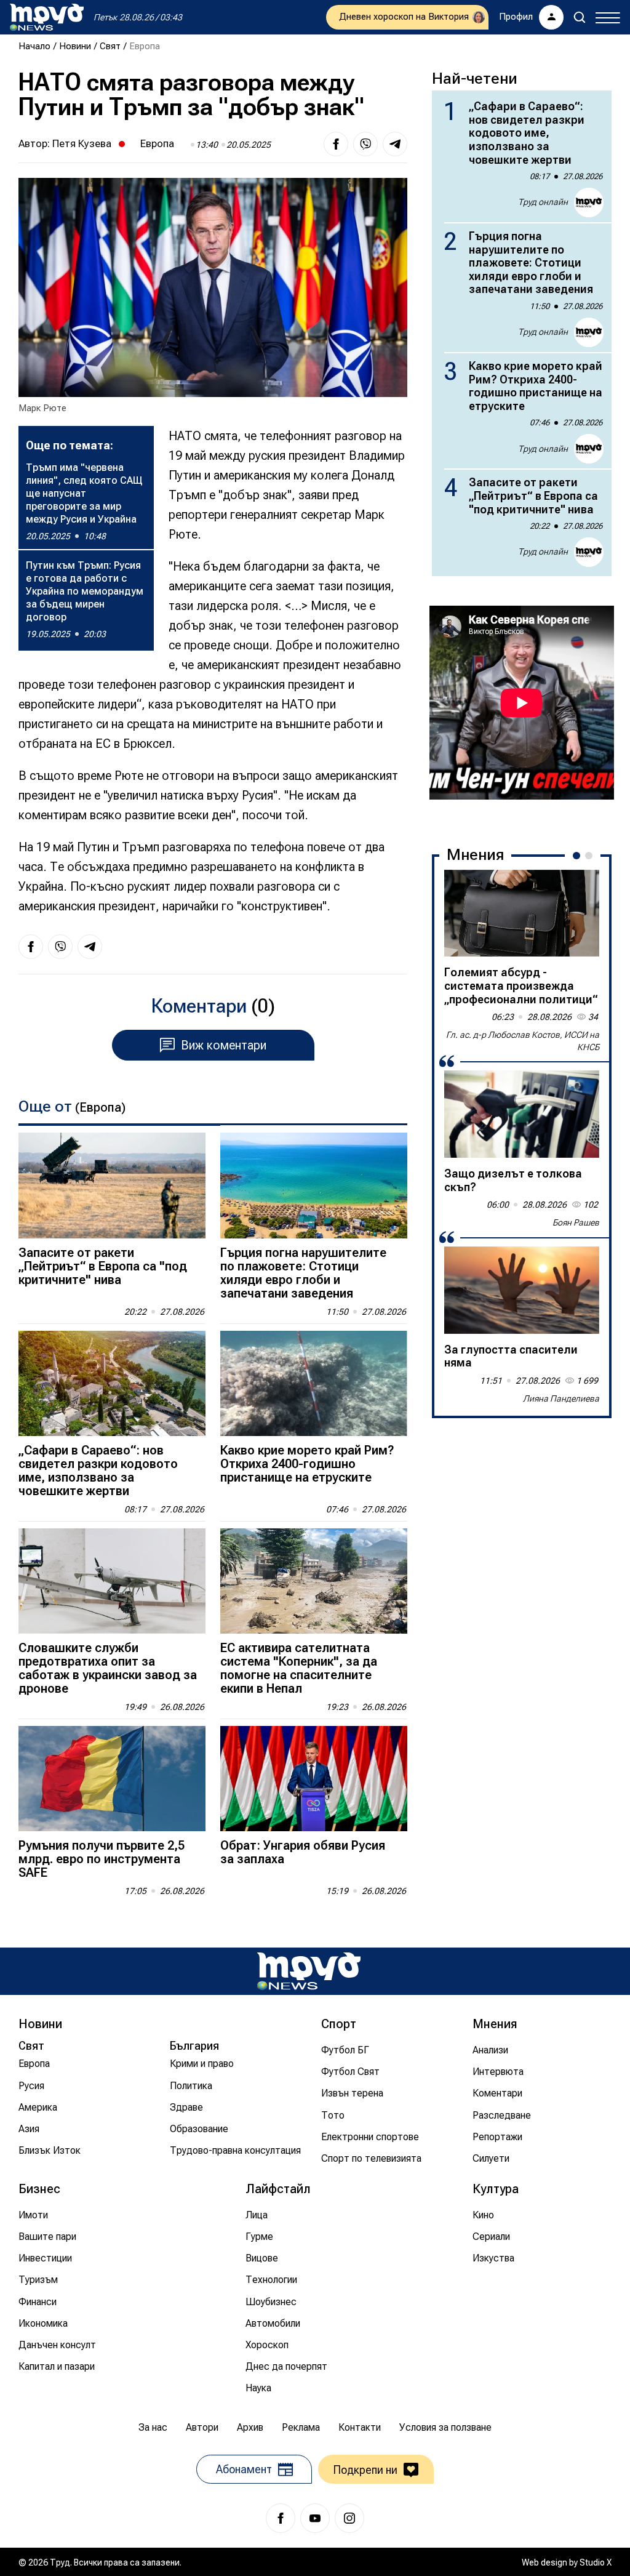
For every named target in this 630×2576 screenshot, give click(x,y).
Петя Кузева (82, 143)
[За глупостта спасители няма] (522, 1290)
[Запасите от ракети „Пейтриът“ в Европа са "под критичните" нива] (112, 1185)
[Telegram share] (395, 144)
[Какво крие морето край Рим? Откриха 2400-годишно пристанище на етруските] (314, 1383)
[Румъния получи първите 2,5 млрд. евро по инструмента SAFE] (112, 1779)
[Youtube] (315, 2518)
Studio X (596, 2562)
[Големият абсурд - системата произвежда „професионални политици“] (522, 913)
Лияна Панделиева (561, 1398)
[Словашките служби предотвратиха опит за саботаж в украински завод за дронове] (112, 1581)
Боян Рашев (576, 1222)
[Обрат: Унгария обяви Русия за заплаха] (314, 1779)
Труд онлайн (543, 202)
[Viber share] (365, 144)
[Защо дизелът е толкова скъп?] (522, 1114)
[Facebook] (281, 2518)
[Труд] (309, 1971)
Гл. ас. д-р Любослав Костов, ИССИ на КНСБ (523, 1041)
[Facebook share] (336, 144)
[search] (580, 17)
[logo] (47, 17)
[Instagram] (349, 2518)
